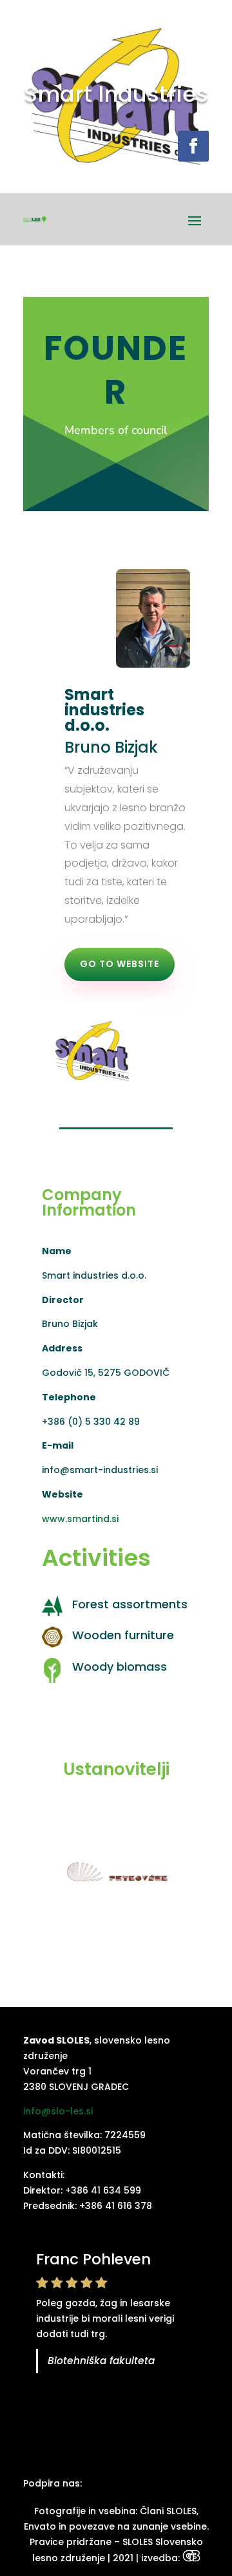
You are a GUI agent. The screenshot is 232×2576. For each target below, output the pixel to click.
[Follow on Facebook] (193, 146)
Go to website (120, 964)
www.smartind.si (80, 1519)
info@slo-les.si (58, 2111)
